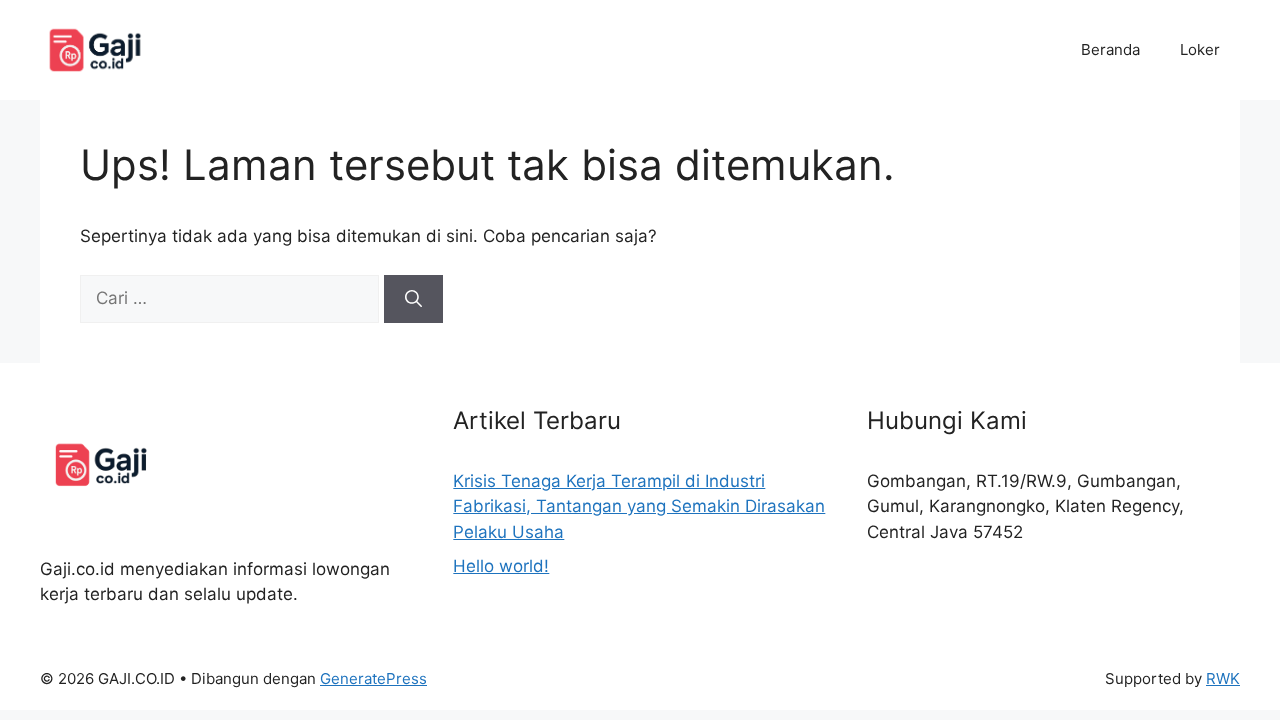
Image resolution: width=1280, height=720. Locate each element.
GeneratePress (373, 678)
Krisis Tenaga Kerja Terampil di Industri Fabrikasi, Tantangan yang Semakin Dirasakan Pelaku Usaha (639, 506)
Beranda (1110, 49)
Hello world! (501, 566)
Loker (1200, 49)
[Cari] (413, 299)
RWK (1223, 678)
